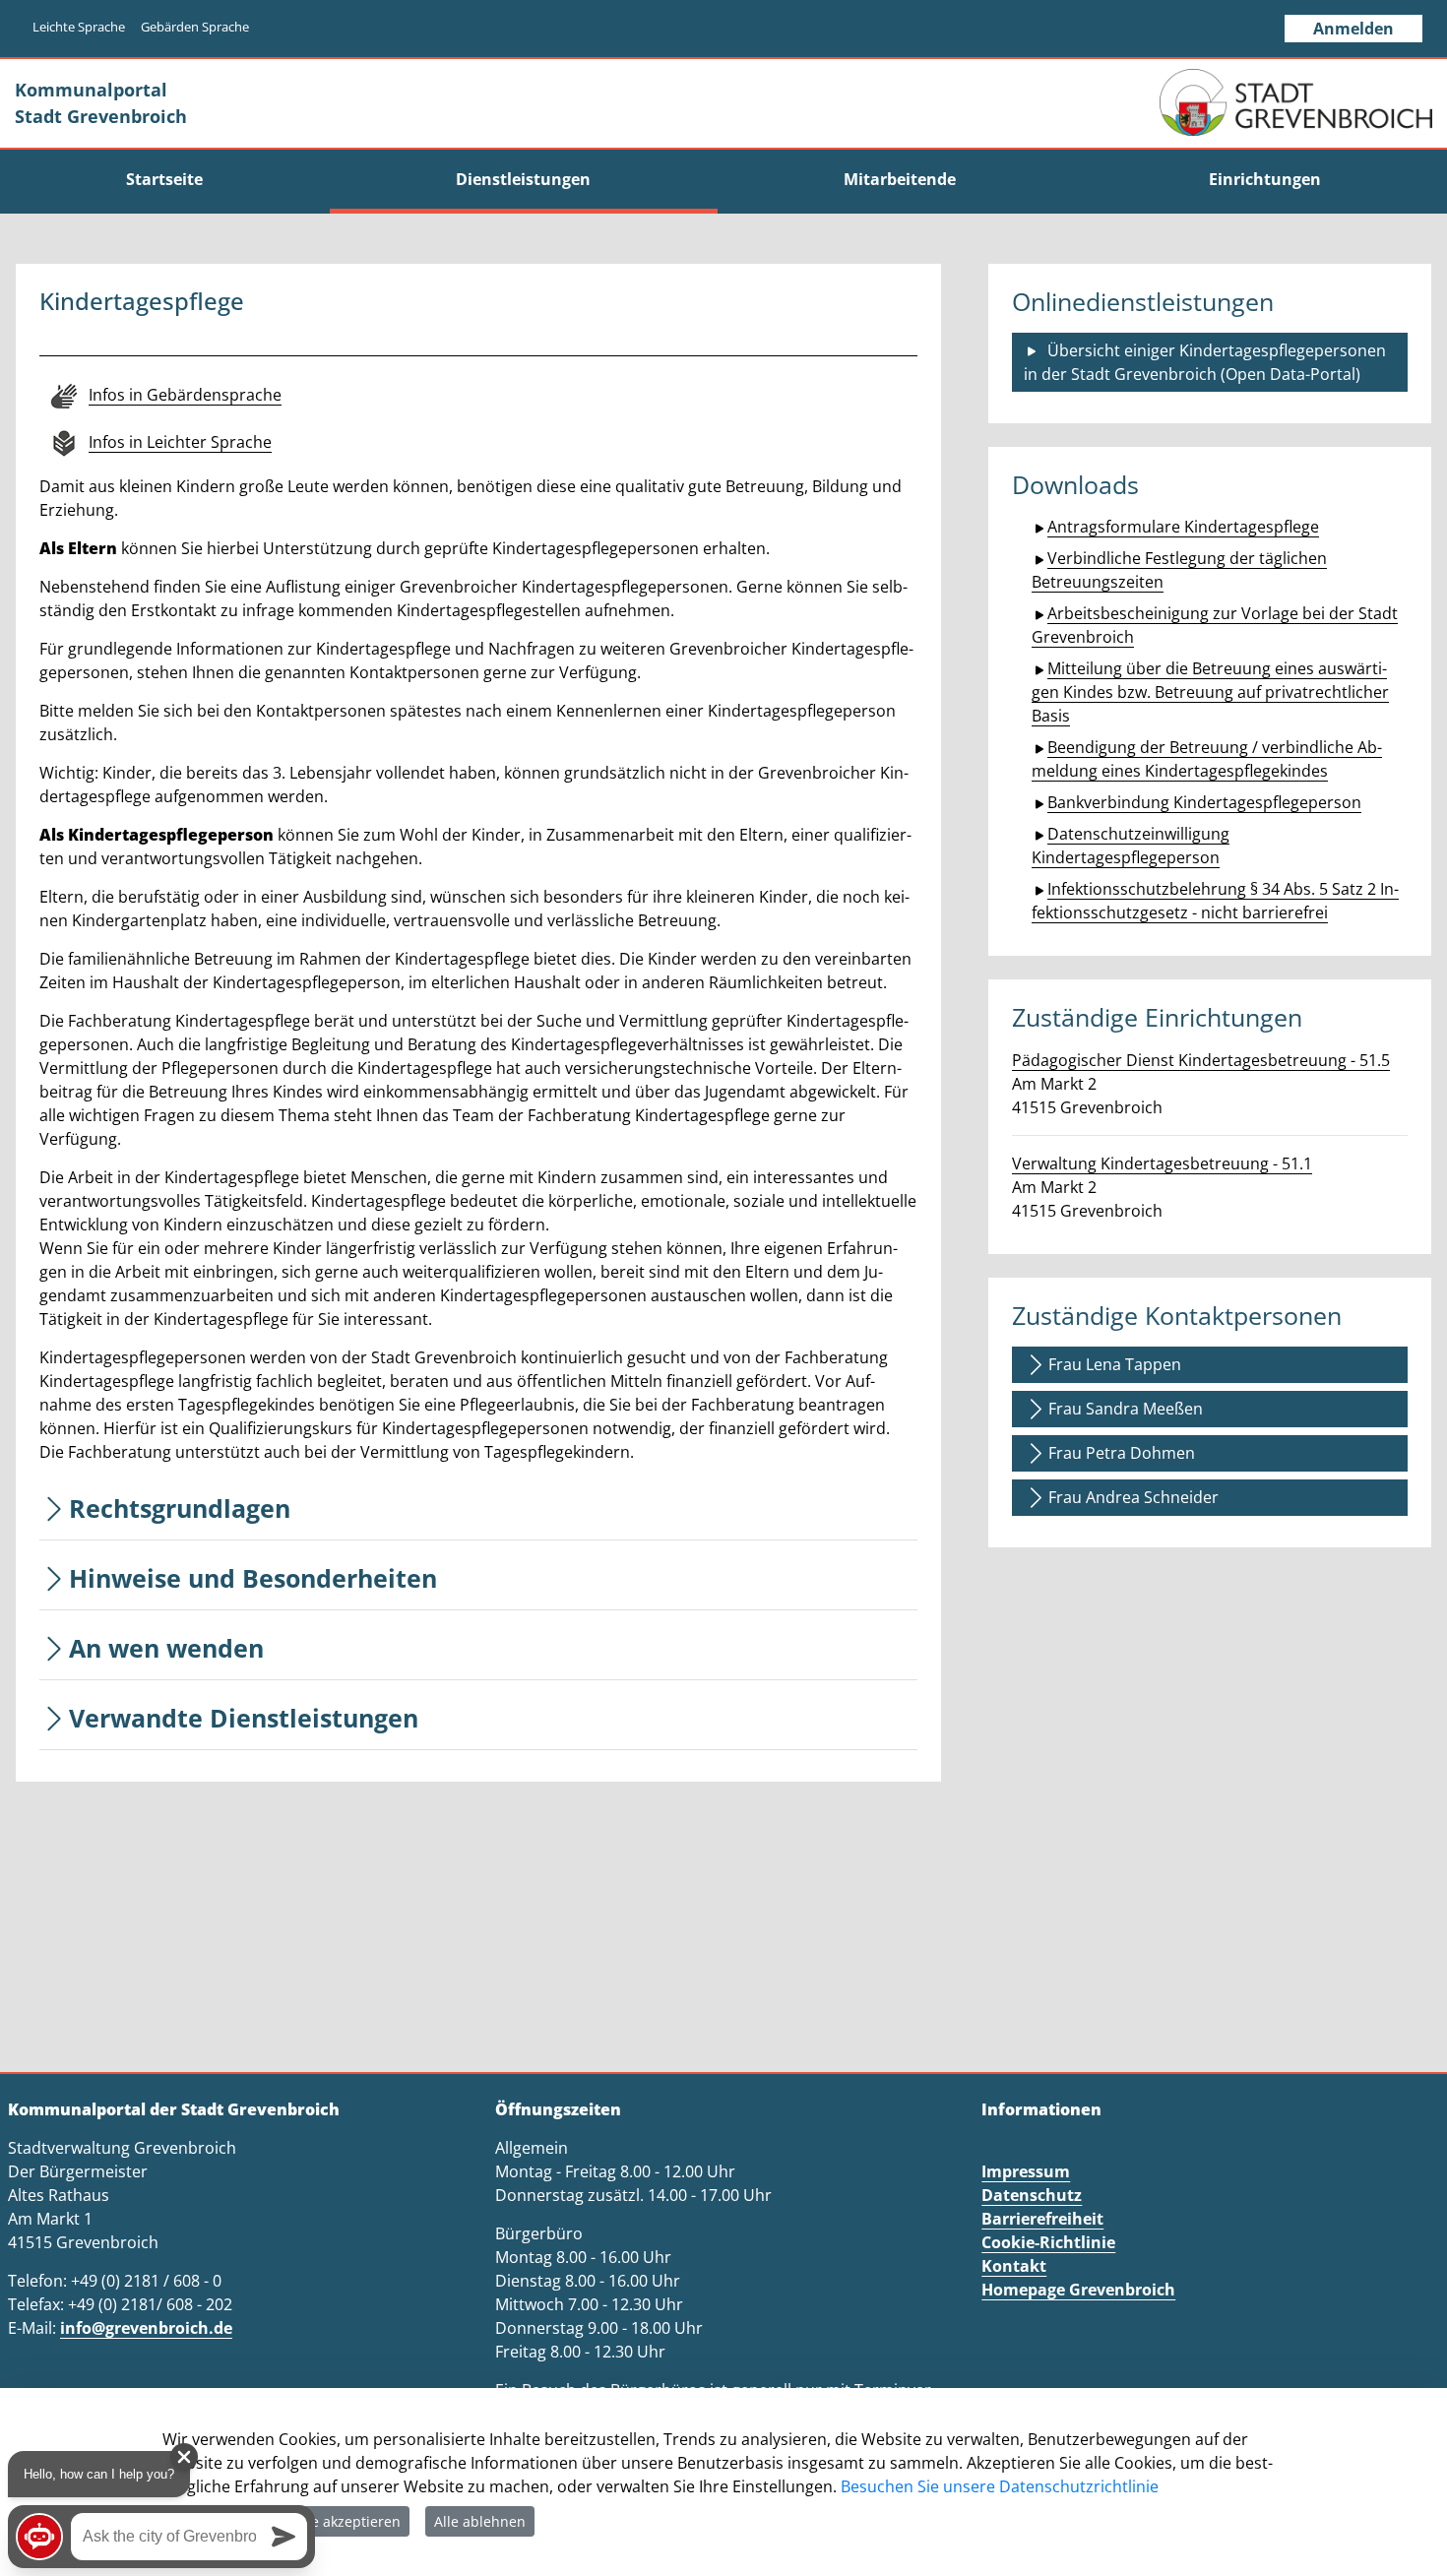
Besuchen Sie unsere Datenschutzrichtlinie (1000, 2486)
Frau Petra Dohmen (1122, 1453)
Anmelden (1353, 29)
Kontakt (1014, 2266)
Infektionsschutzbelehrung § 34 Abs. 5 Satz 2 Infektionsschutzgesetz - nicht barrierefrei (1215, 901)
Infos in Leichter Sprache (180, 442)
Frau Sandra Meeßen (1126, 1409)
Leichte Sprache (79, 27)
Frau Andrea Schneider (1133, 1497)
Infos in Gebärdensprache (185, 395)
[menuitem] (165, 179)
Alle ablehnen (480, 2521)
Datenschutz (1032, 2195)
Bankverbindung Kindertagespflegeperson (1204, 802)
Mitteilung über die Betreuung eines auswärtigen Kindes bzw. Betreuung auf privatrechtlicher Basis (1210, 692)
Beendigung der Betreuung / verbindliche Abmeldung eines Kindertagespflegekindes (1207, 759)
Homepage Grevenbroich (1078, 2290)
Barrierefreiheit (1042, 2219)
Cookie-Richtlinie (1048, 2242)
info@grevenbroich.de (146, 2328)
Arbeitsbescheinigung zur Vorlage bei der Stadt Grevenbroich (1215, 625)
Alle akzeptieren (347, 2521)
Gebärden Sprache (195, 27)
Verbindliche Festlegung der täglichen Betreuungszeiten (1179, 570)
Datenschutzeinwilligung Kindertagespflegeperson (1131, 846)
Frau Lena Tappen (1115, 1364)
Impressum (1026, 2171)
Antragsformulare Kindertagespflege (1183, 527)
